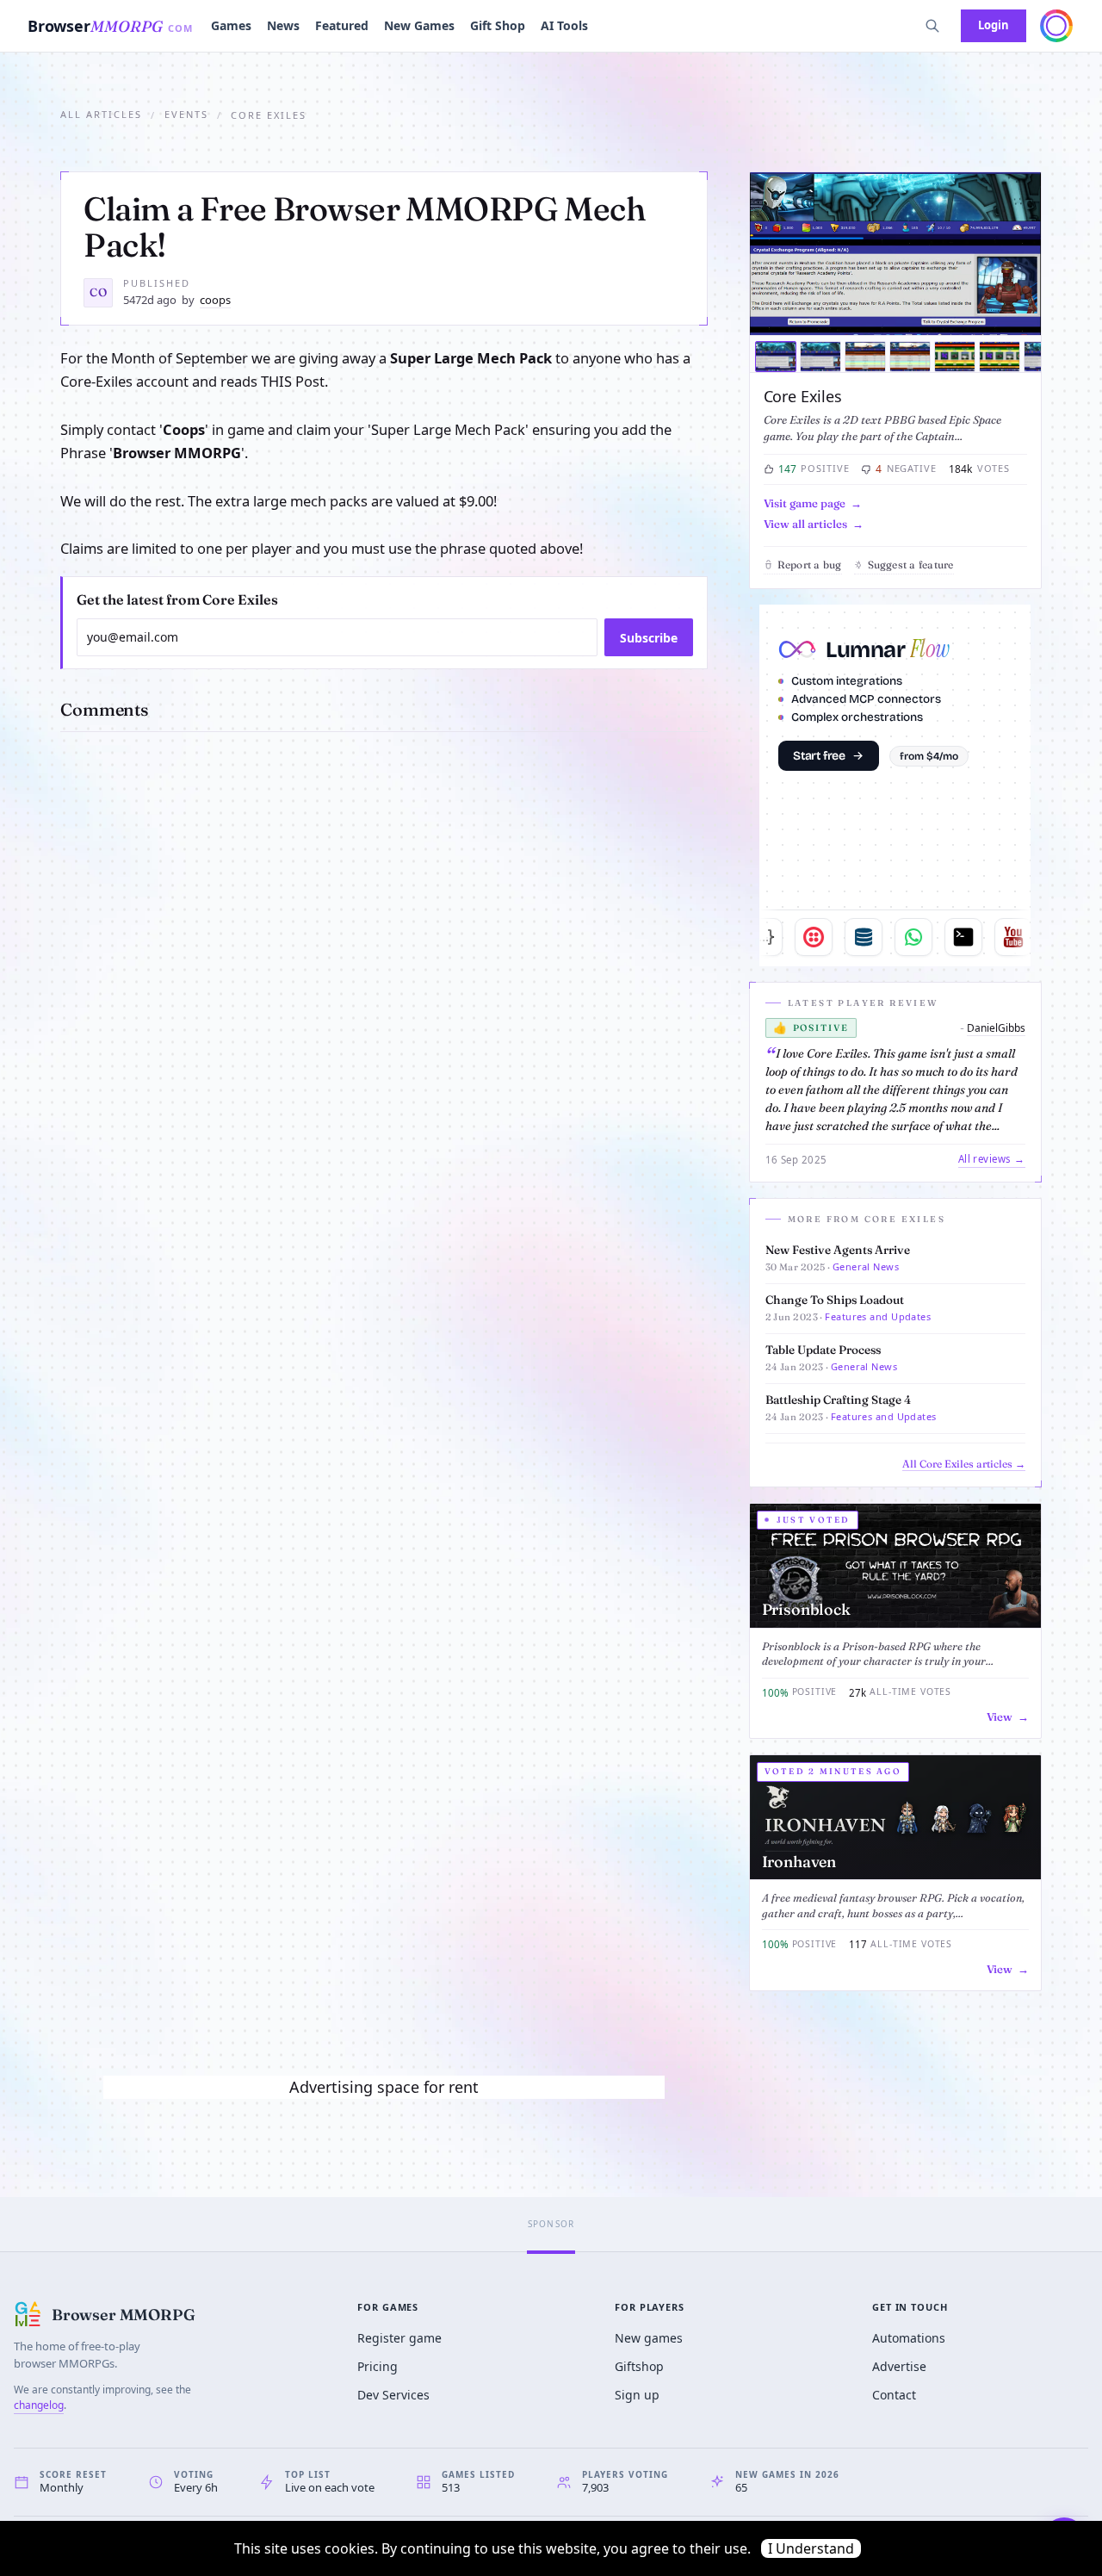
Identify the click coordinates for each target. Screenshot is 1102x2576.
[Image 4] (910, 357)
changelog (39, 2405)
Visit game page (805, 503)
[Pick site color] (1056, 26)
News (283, 25)
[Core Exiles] (895, 254)
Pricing (378, 2366)
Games (231, 25)
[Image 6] (1000, 357)
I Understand (811, 2548)
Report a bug (810, 565)
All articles (101, 114)
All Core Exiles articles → (964, 1464)
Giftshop (639, 2366)
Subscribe (649, 638)
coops (215, 300)
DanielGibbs (996, 1028)
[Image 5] (955, 357)
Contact (894, 2395)
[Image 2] (820, 357)
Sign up (637, 2395)
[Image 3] (865, 357)
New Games (419, 25)
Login (994, 25)
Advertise (899, 2366)
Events (186, 114)
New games (649, 2338)
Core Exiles (803, 396)
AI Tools (564, 25)
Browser (111, 26)
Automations (909, 2338)
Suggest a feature (911, 565)
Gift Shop (498, 25)
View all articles (805, 524)
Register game (399, 2338)
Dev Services (393, 2395)
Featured (342, 25)
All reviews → (992, 1159)
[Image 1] (776, 357)
